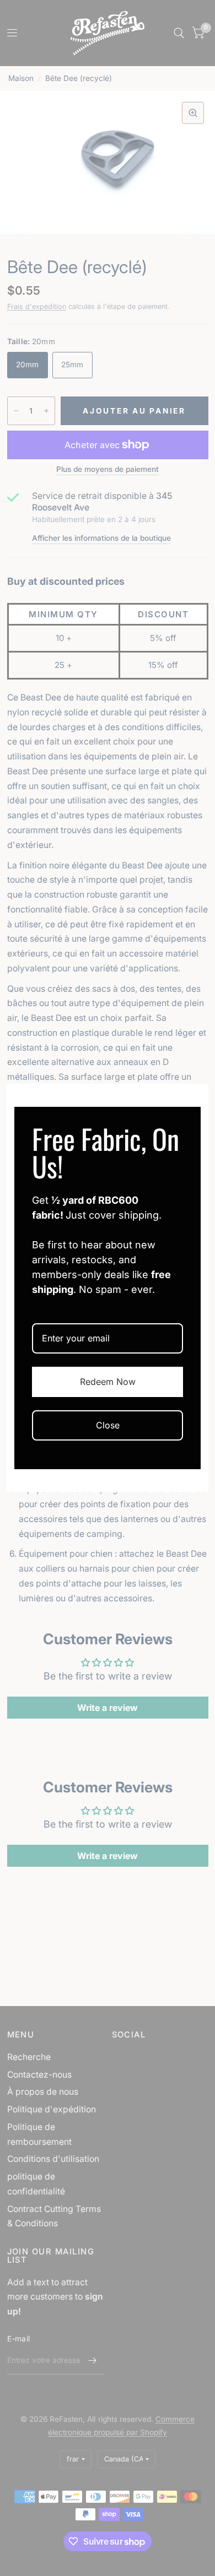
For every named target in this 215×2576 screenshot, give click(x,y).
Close (108, 1425)
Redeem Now (108, 1382)
